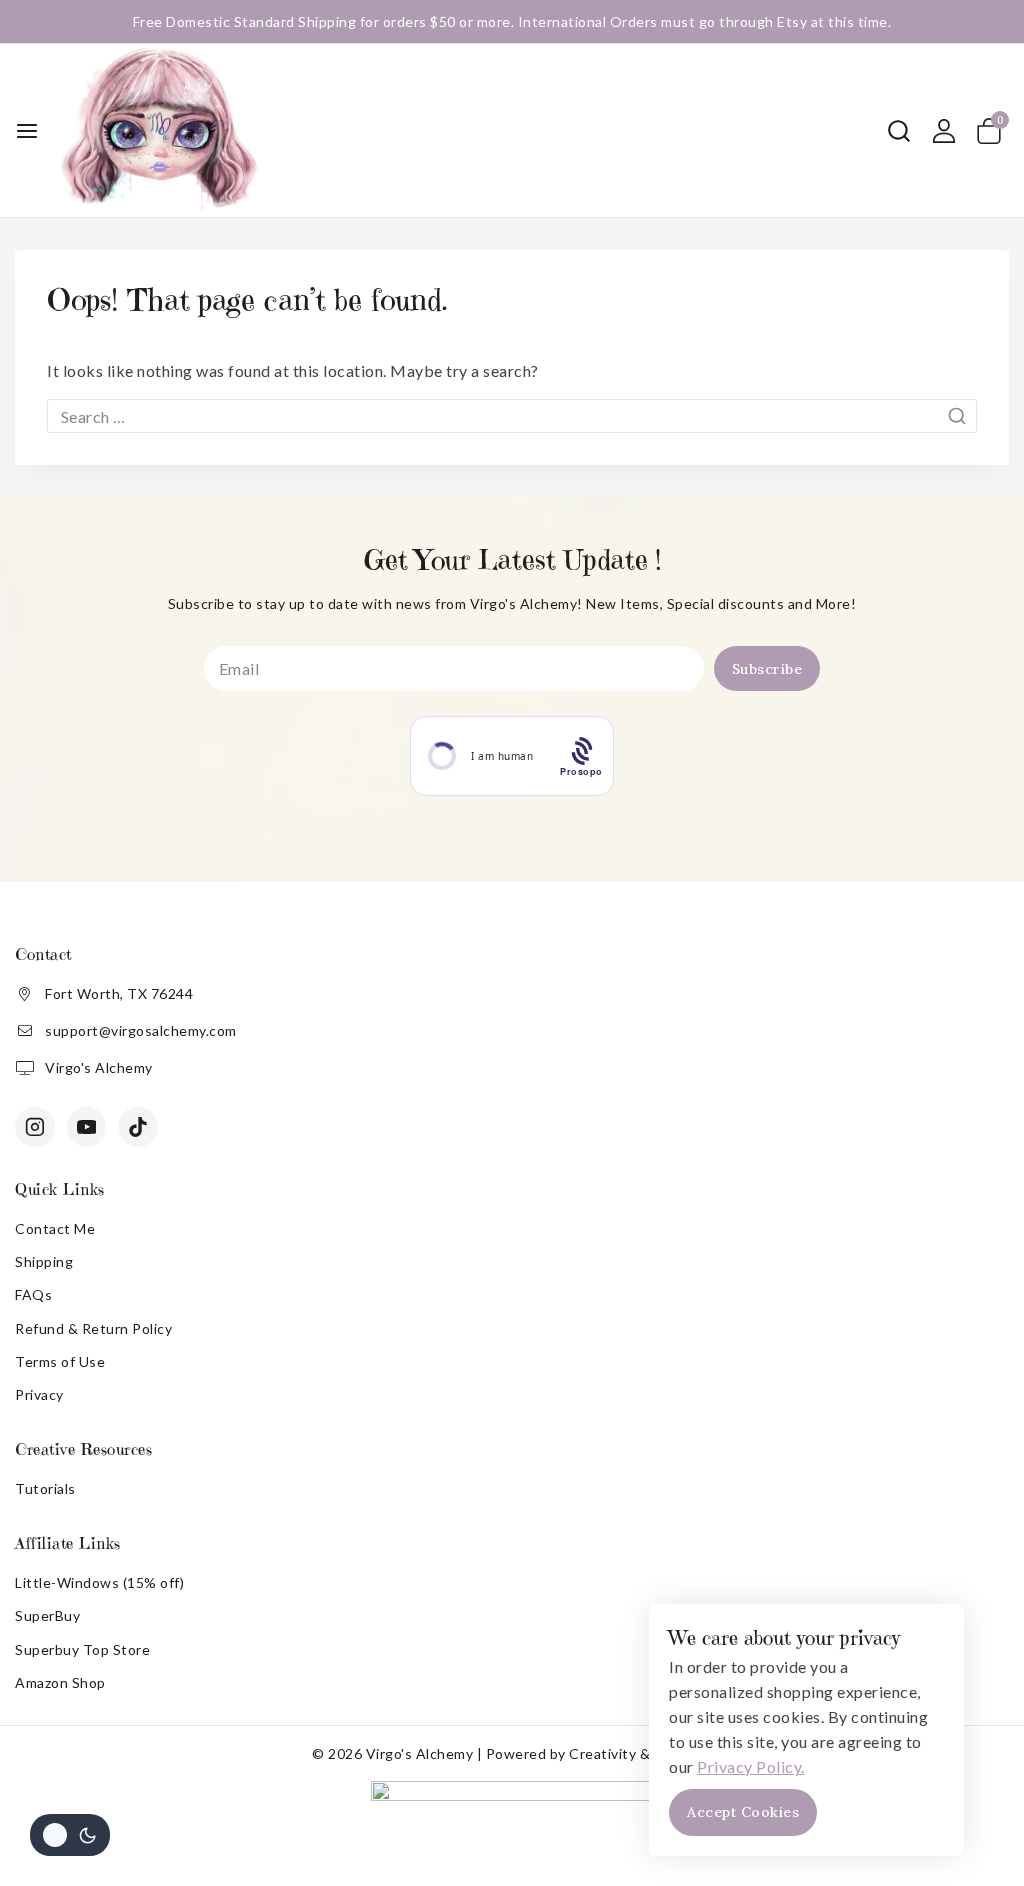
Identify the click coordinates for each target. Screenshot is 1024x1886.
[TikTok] (138, 1127)
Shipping (44, 1261)
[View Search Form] (899, 131)
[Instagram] (35, 1127)
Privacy (39, 1394)
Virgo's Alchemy (99, 1067)
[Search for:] (512, 416)
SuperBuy (47, 1615)
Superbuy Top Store (82, 1649)
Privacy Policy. (751, 1766)
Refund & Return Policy (93, 1328)
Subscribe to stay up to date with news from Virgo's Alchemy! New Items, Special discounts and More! (512, 603)
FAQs (33, 1294)
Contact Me (55, 1228)
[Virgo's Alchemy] (159, 130)
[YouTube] (87, 1127)
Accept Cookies (743, 1812)
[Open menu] (27, 131)
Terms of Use (60, 1361)
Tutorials (45, 1488)
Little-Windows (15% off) (99, 1582)
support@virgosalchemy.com (141, 1030)
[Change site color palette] (70, 1835)
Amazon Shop (60, 1682)
